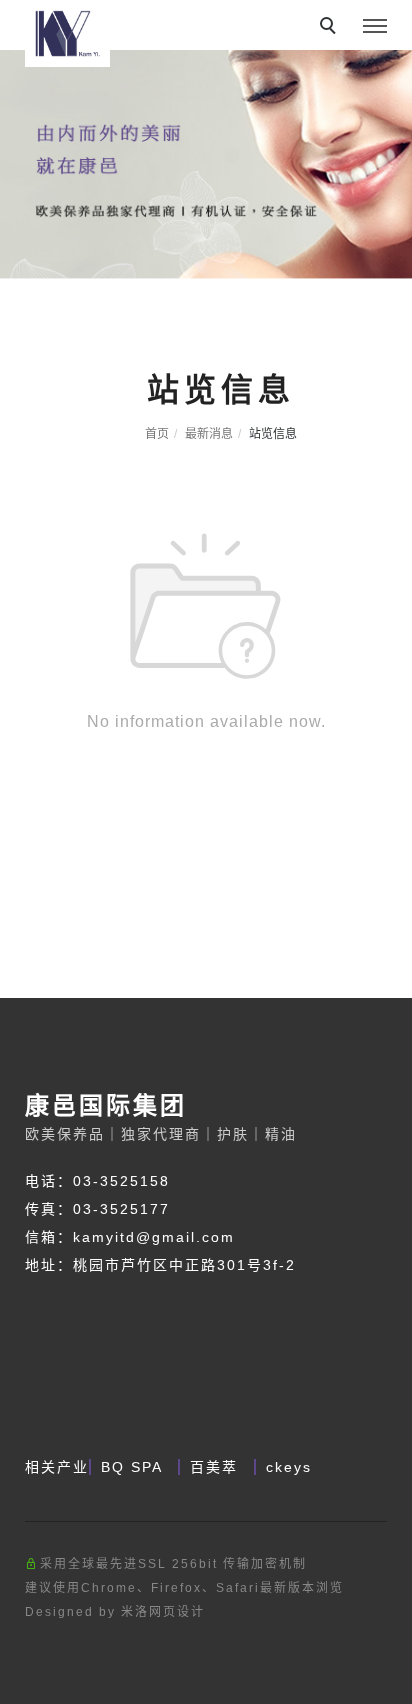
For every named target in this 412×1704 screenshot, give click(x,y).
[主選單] (375, 27)
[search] (331, 28)
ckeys (289, 1467)
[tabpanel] (206, 149)
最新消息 (209, 434)
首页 (157, 434)
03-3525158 (121, 1181)
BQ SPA (134, 1467)
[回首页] (67, 33)
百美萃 (217, 1467)
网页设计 (177, 1612)
